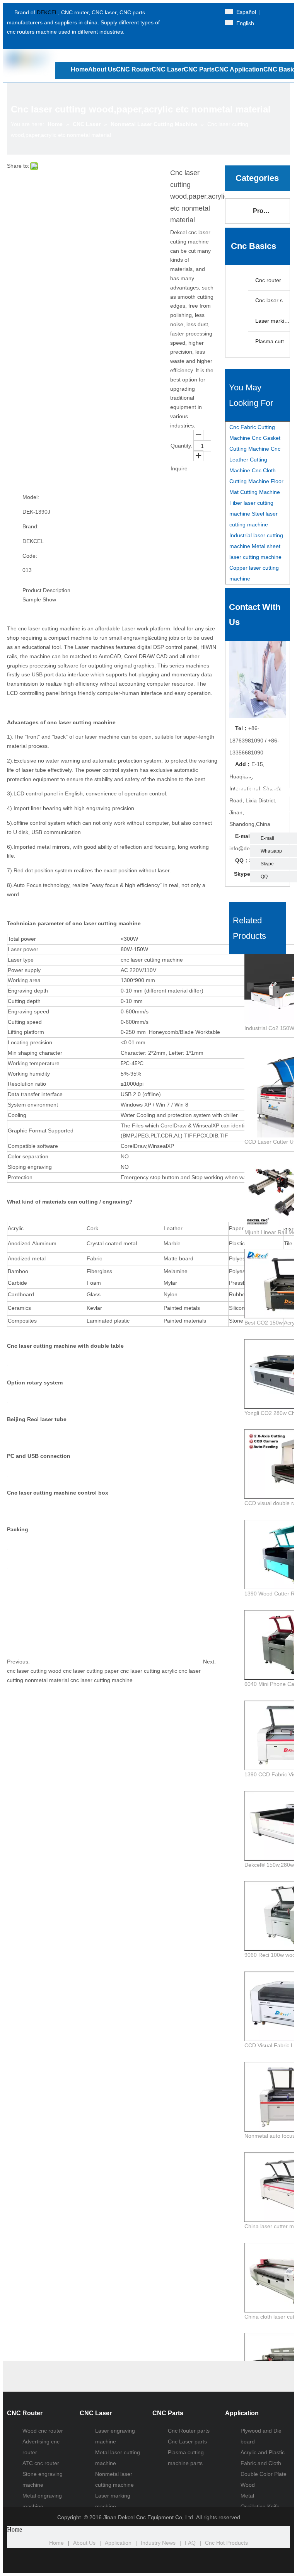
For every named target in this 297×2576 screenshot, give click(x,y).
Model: (31, 497)
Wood (248, 2485)
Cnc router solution (272, 280)
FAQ (190, 2543)
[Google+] (182, 23)
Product (265, 211)
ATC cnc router (41, 2463)
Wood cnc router (43, 2431)
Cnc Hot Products (226, 2543)
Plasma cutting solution (272, 341)
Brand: (31, 526)
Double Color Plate (264, 2474)
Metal (247, 2496)
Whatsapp (271, 851)
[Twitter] (195, 12)
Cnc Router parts (189, 2431)
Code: (30, 556)
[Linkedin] (209, 12)
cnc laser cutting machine (102, 1680)
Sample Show (39, 599)
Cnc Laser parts (187, 2441)
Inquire (179, 468)
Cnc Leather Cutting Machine (255, 460)
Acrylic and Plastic (263, 2452)
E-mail (267, 838)
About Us (84, 2543)
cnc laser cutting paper (91, 1671)
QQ (264, 877)
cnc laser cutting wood (34, 1671)
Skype (267, 864)
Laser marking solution (272, 321)
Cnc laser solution (272, 300)
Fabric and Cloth (261, 2463)
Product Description (46, 590)
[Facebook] (182, 12)
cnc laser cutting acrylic (149, 1671)
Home (56, 2543)
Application (118, 2543)
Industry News (158, 2543)
